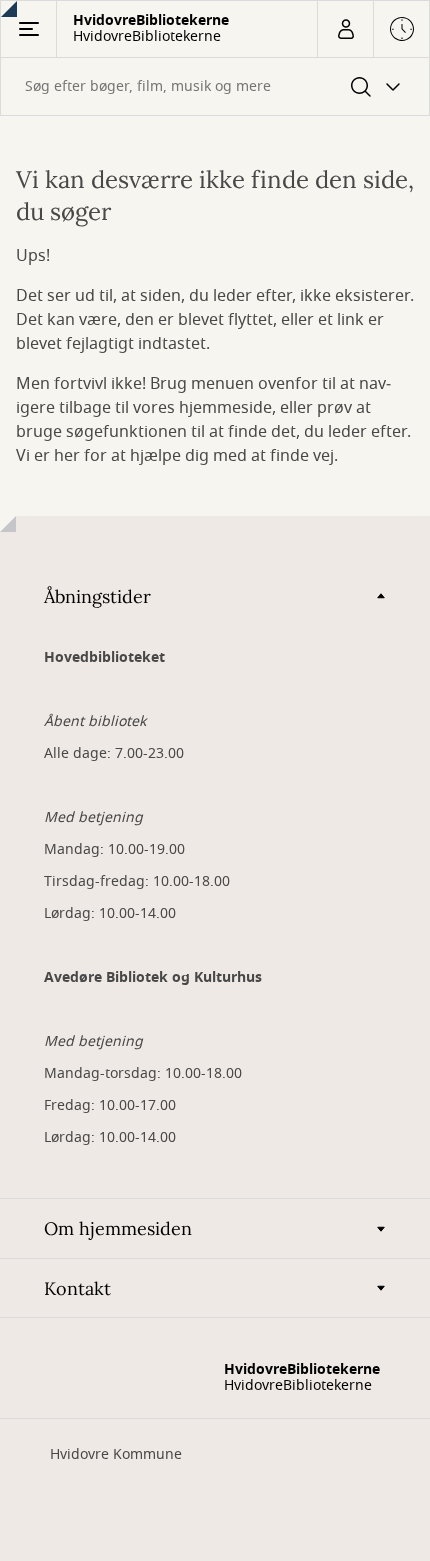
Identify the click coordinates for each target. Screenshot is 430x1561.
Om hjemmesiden (118, 1228)
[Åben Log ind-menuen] (345, 29)
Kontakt (77, 1288)
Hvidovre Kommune (116, 1454)
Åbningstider (97, 596)
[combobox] (215, 86)
